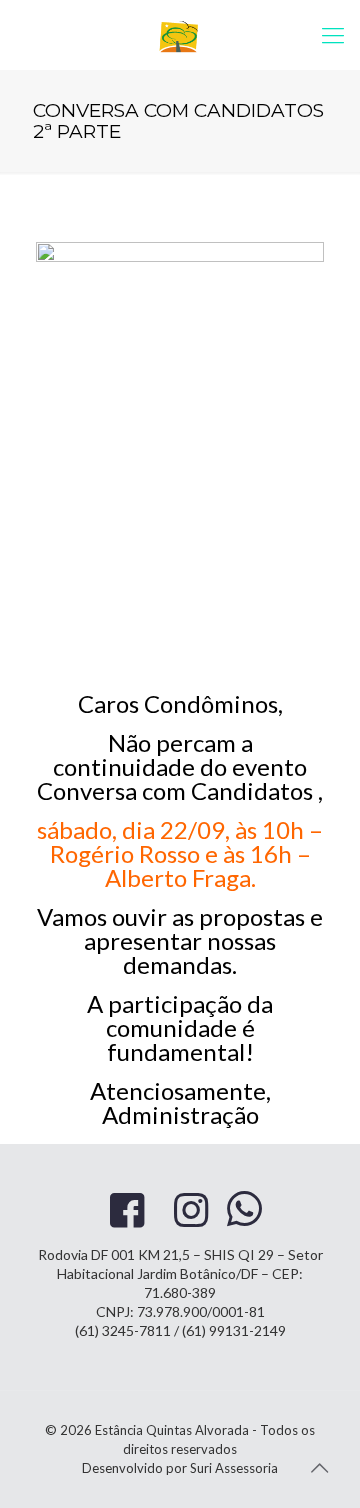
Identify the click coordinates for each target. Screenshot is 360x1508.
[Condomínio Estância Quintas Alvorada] (180, 35)
